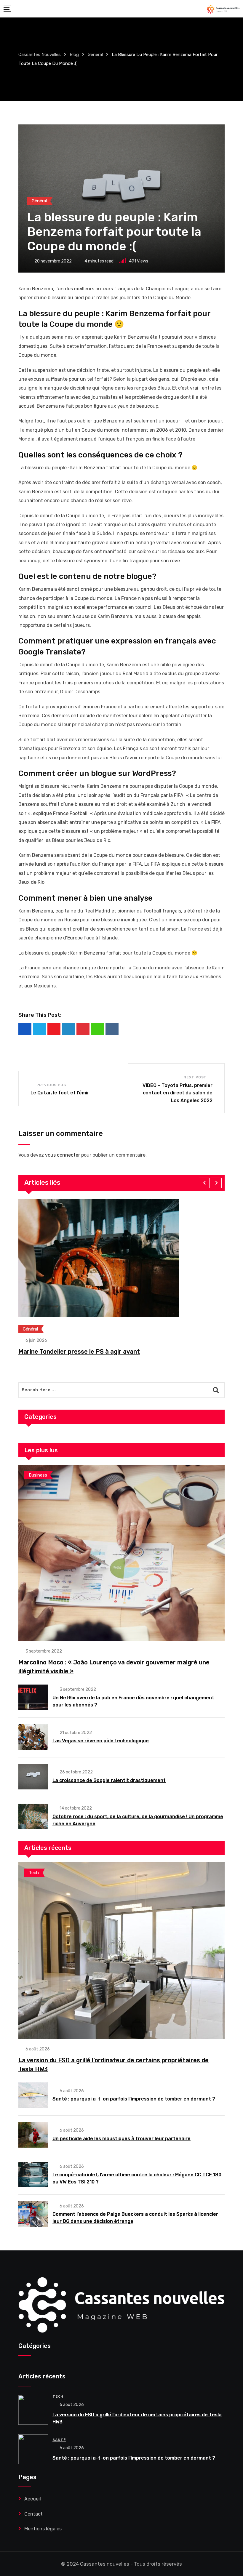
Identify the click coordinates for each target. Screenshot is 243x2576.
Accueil (33, 2499)
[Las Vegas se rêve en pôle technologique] (33, 1737)
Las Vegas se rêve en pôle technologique (101, 1741)
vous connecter (63, 1155)
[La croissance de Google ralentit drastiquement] (33, 1777)
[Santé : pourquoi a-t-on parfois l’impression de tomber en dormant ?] (33, 2095)
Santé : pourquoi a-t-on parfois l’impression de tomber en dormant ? (134, 2099)
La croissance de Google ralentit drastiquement (109, 1780)
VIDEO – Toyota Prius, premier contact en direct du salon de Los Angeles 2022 (178, 1093)
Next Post (195, 1077)
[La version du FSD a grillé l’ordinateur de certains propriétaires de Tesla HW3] (121, 1951)
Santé (59, 2440)
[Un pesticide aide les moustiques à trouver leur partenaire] (33, 2135)
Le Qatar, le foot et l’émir (60, 1093)
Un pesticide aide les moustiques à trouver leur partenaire (121, 2139)
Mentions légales (43, 2529)
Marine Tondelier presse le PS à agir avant (79, 1352)
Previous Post (53, 1085)
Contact (33, 2514)
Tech (58, 2396)
